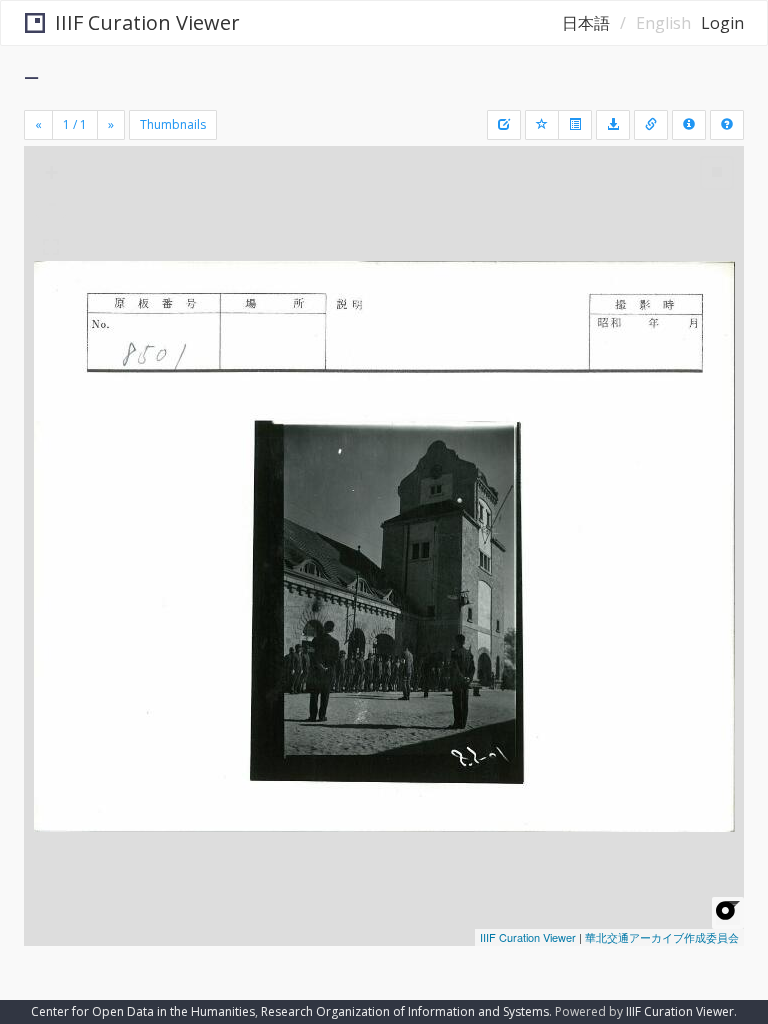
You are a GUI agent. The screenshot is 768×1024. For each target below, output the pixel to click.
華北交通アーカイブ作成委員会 (662, 937)
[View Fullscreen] (51, 247)
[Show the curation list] (575, 125)
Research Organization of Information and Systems (405, 1011)
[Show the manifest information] (689, 125)
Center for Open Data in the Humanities (143, 1011)
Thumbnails (173, 124)
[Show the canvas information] (651, 125)
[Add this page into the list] (542, 125)
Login (722, 23)
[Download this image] (613, 125)
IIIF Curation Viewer (147, 22)
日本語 (586, 23)
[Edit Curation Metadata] (504, 125)
